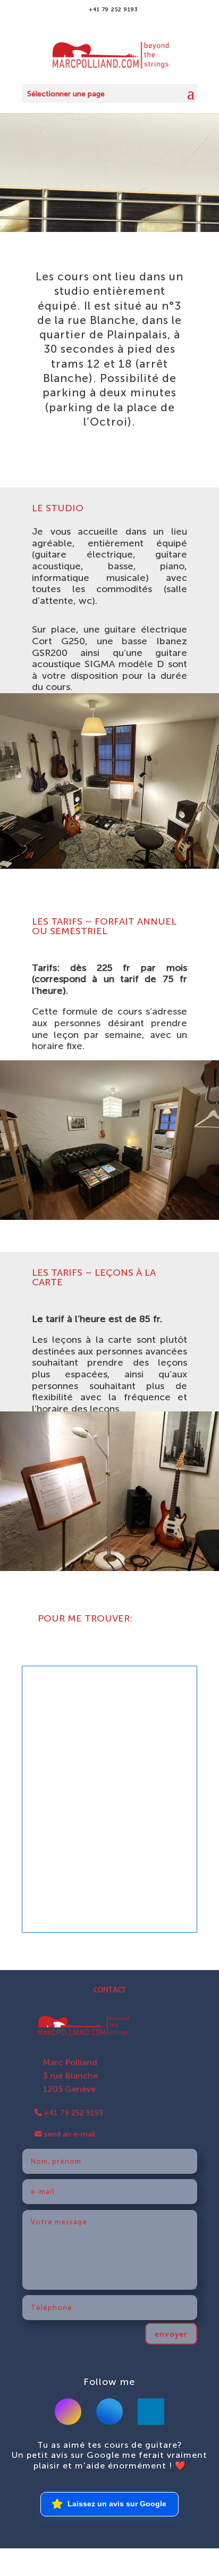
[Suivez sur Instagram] (68, 2412)
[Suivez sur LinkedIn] (151, 2412)
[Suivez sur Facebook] (109, 2412)
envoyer (171, 2334)
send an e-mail (69, 2134)
